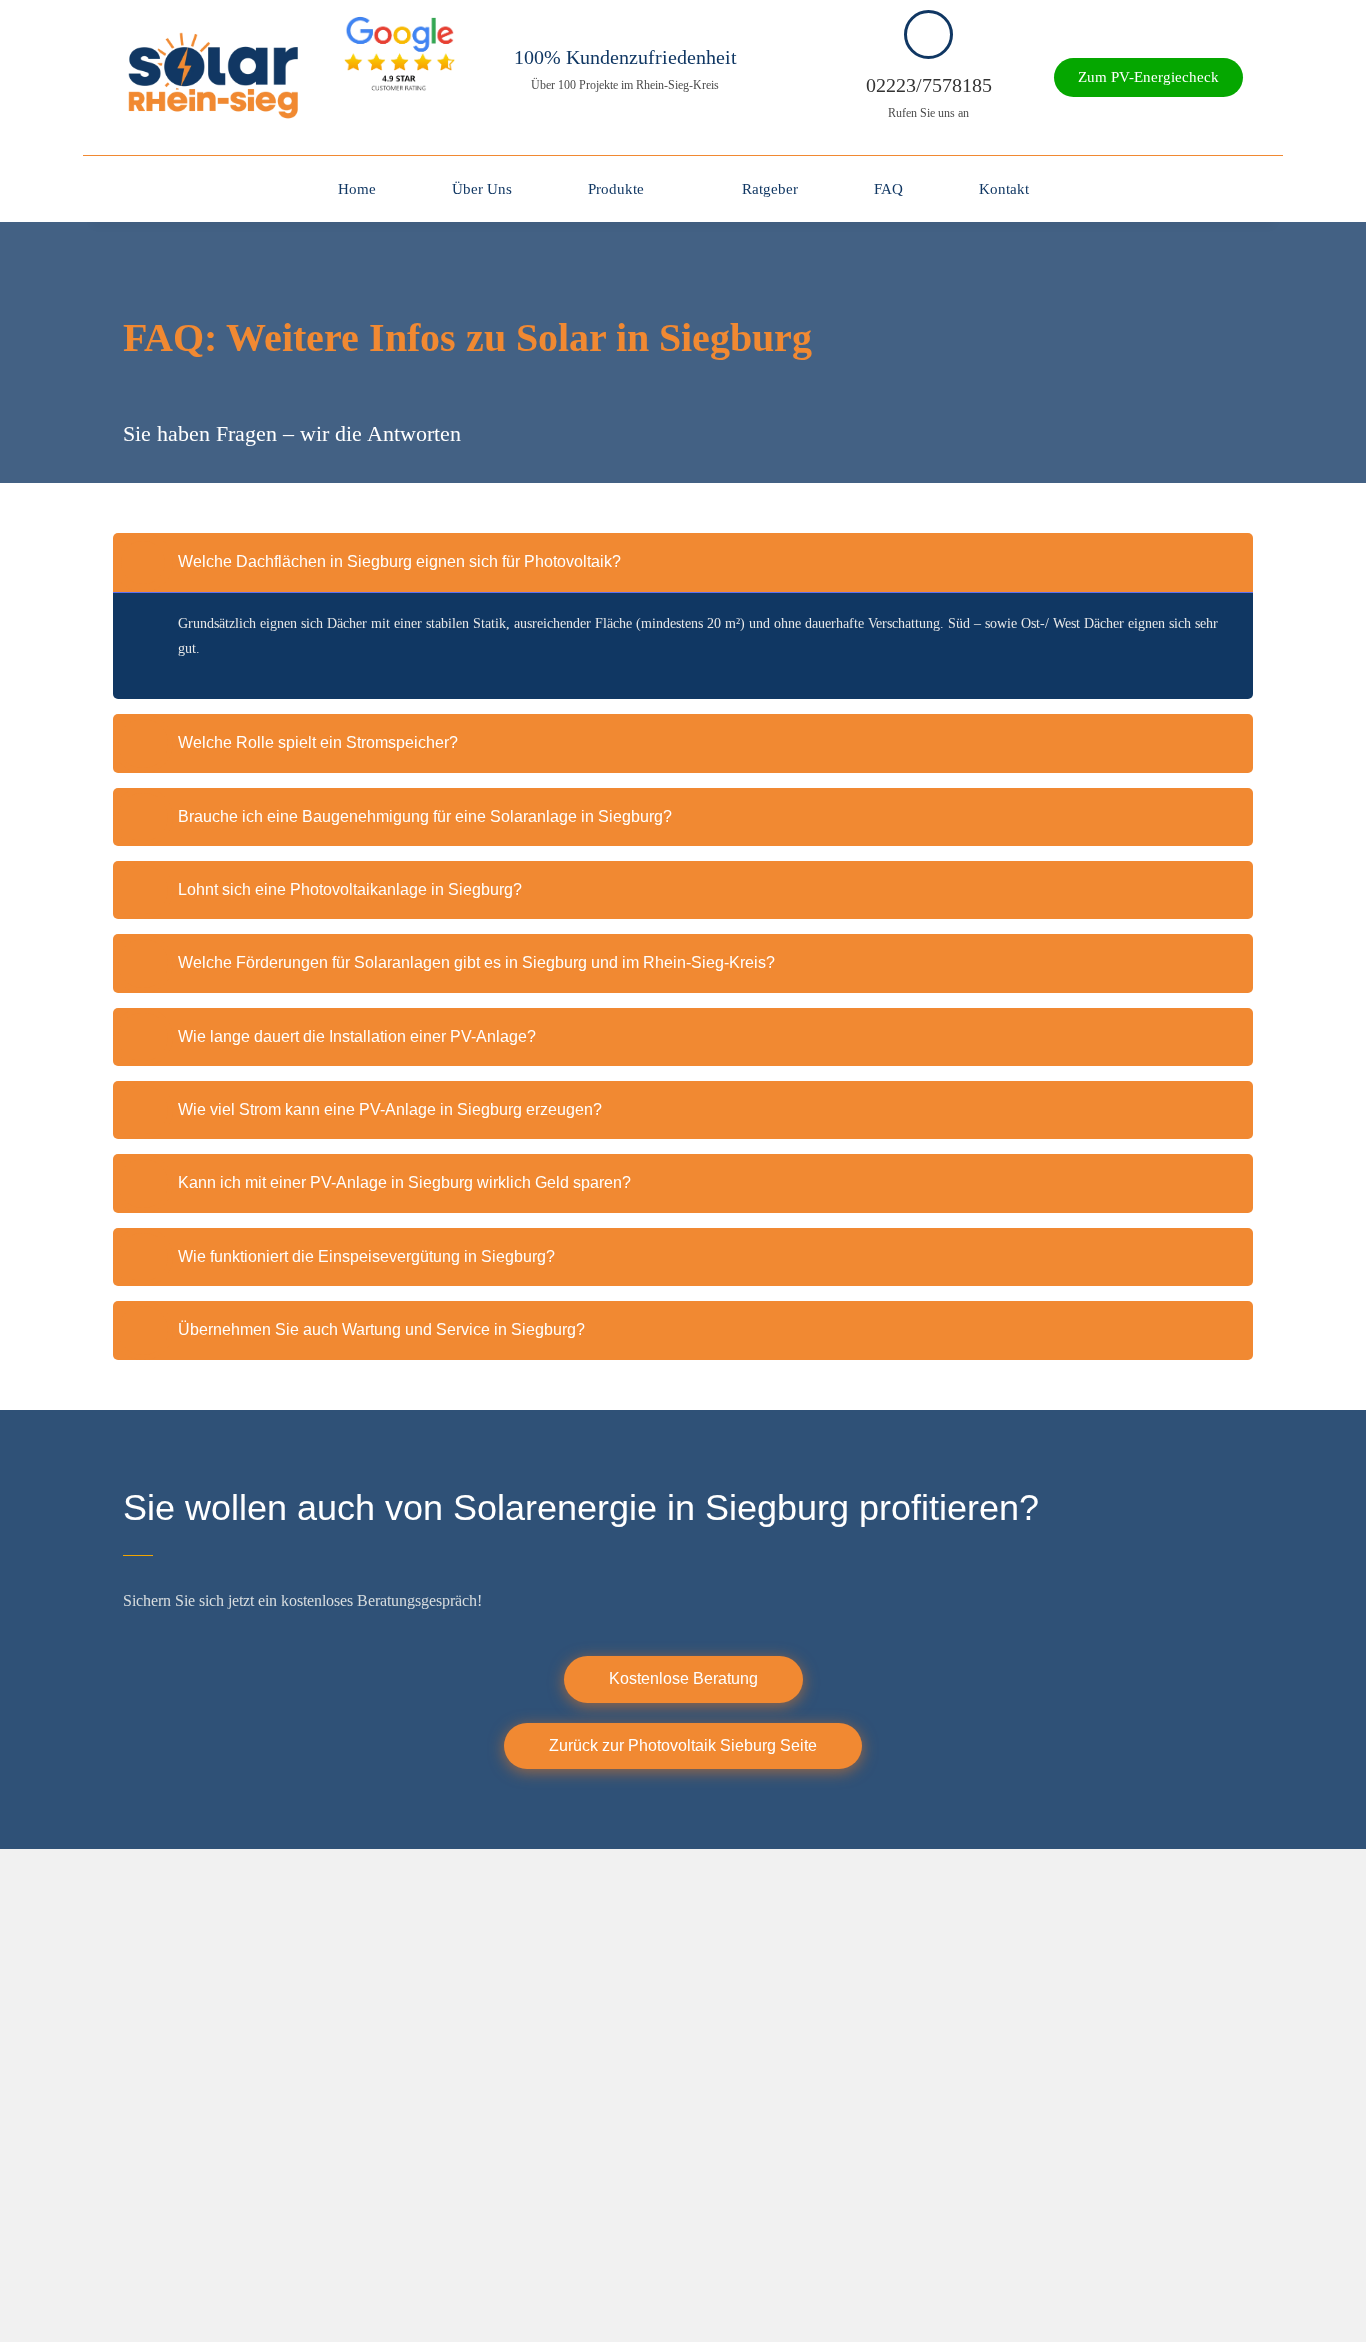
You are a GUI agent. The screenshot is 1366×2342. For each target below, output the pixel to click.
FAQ (888, 189)
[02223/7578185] (928, 34)
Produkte (616, 189)
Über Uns (482, 189)
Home (357, 189)
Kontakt (1004, 189)
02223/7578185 (929, 85)
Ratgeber (770, 189)
